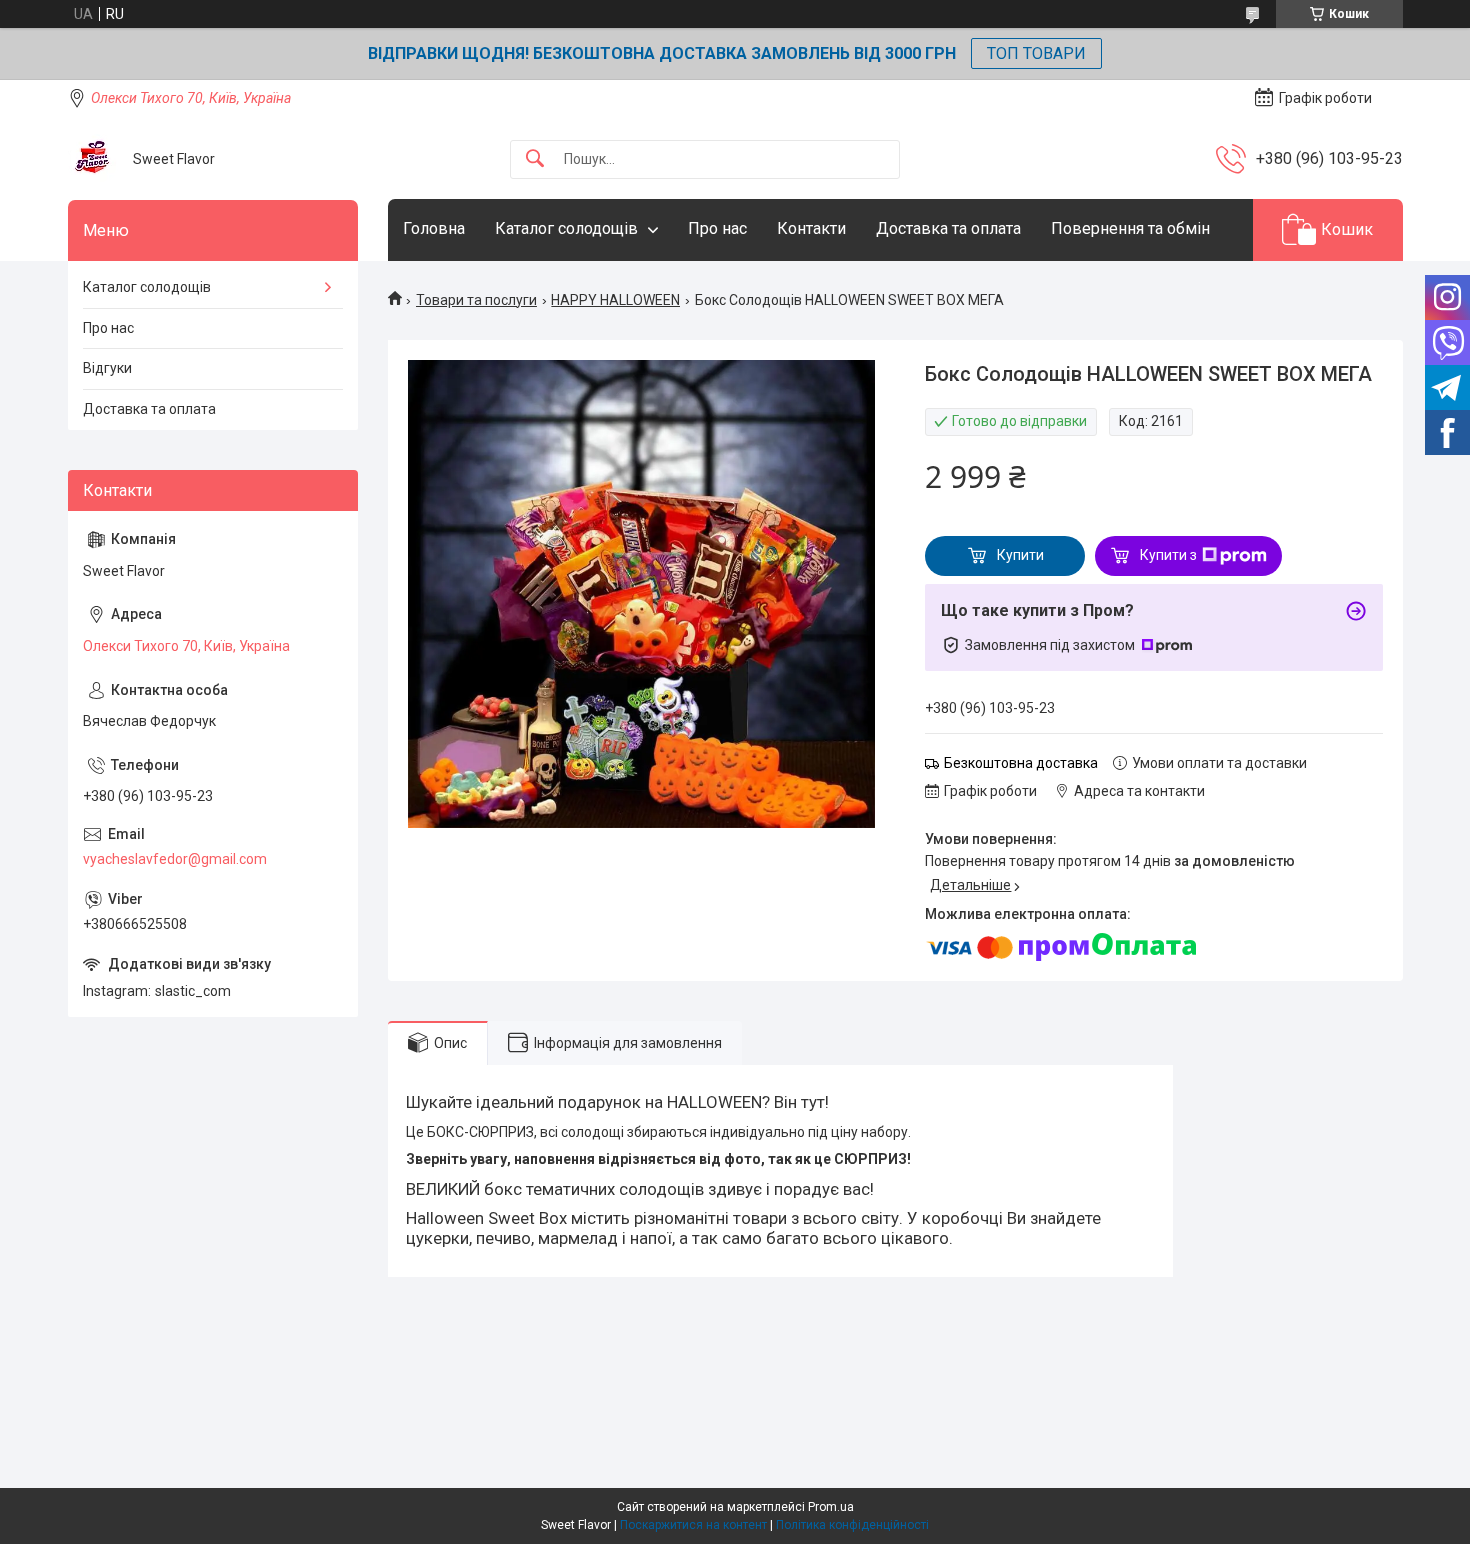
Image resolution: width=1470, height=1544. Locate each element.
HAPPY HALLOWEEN (615, 300)
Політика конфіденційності (852, 1525)
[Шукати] (535, 159)
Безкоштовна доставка (1021, 763)
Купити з (1168, 555)
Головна (434, 228)
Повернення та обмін (1130, 228)
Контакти (811, 228)
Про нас (717, 228)
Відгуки (107, 368)
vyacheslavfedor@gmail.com (175, 859)
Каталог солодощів (566, 228)
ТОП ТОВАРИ (1036, 53)
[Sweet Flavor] (93, 159)
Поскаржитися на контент (693, 1525)
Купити (1020, 555)
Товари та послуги (476, 300)
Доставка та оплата (948, 228)
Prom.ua (831, 1507)
